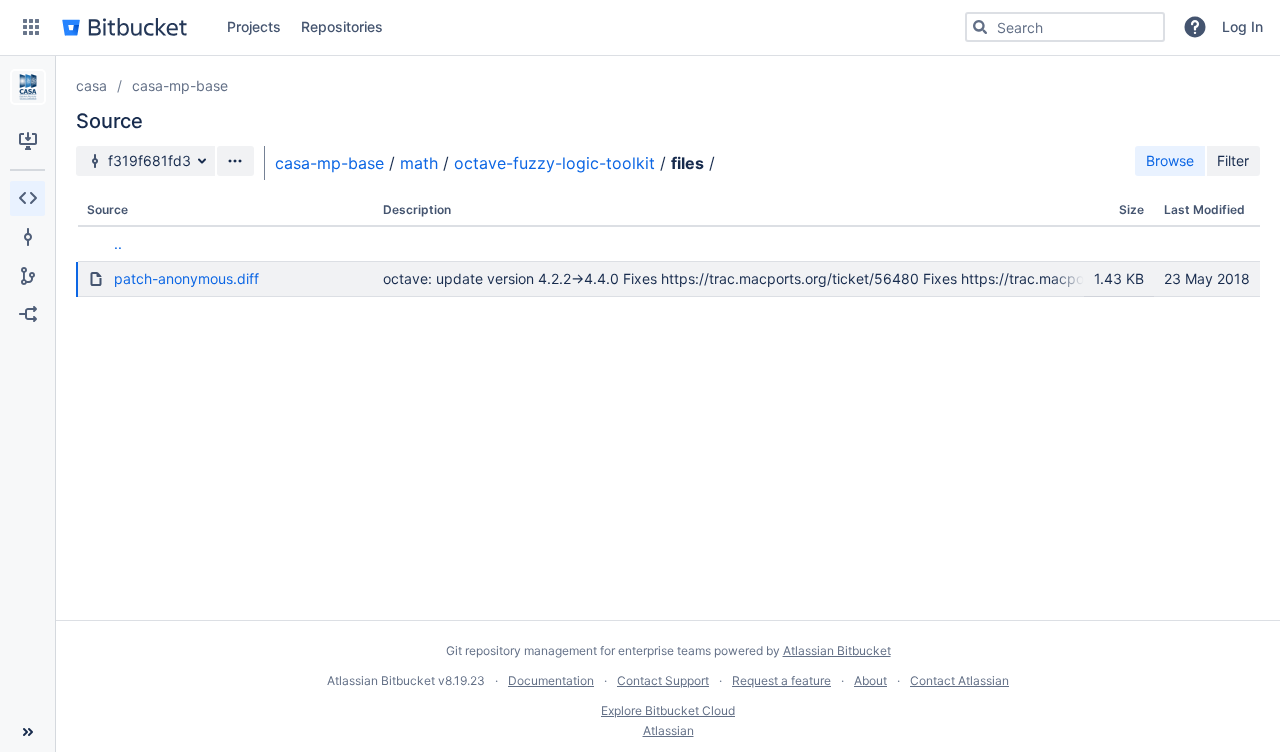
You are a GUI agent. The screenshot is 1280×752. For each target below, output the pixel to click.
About (870, 680)
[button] (31, 27)
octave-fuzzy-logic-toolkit (554, 163)
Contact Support (663, 680)
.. (118, 243)
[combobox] (1065, 27)
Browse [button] (1170, 160)
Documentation (551, 680)
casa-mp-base (180, 85)
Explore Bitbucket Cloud (668, 710)
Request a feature (781, 680)
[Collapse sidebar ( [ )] (27, 732)
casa (91, 85)
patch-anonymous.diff (186, 278)
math (419, 163)
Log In (1242, 26)
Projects (254, 26)
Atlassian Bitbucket (837, 650)
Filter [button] (1233, 160)
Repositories (342, 26)
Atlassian (668, 730)
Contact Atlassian (959, 680)
